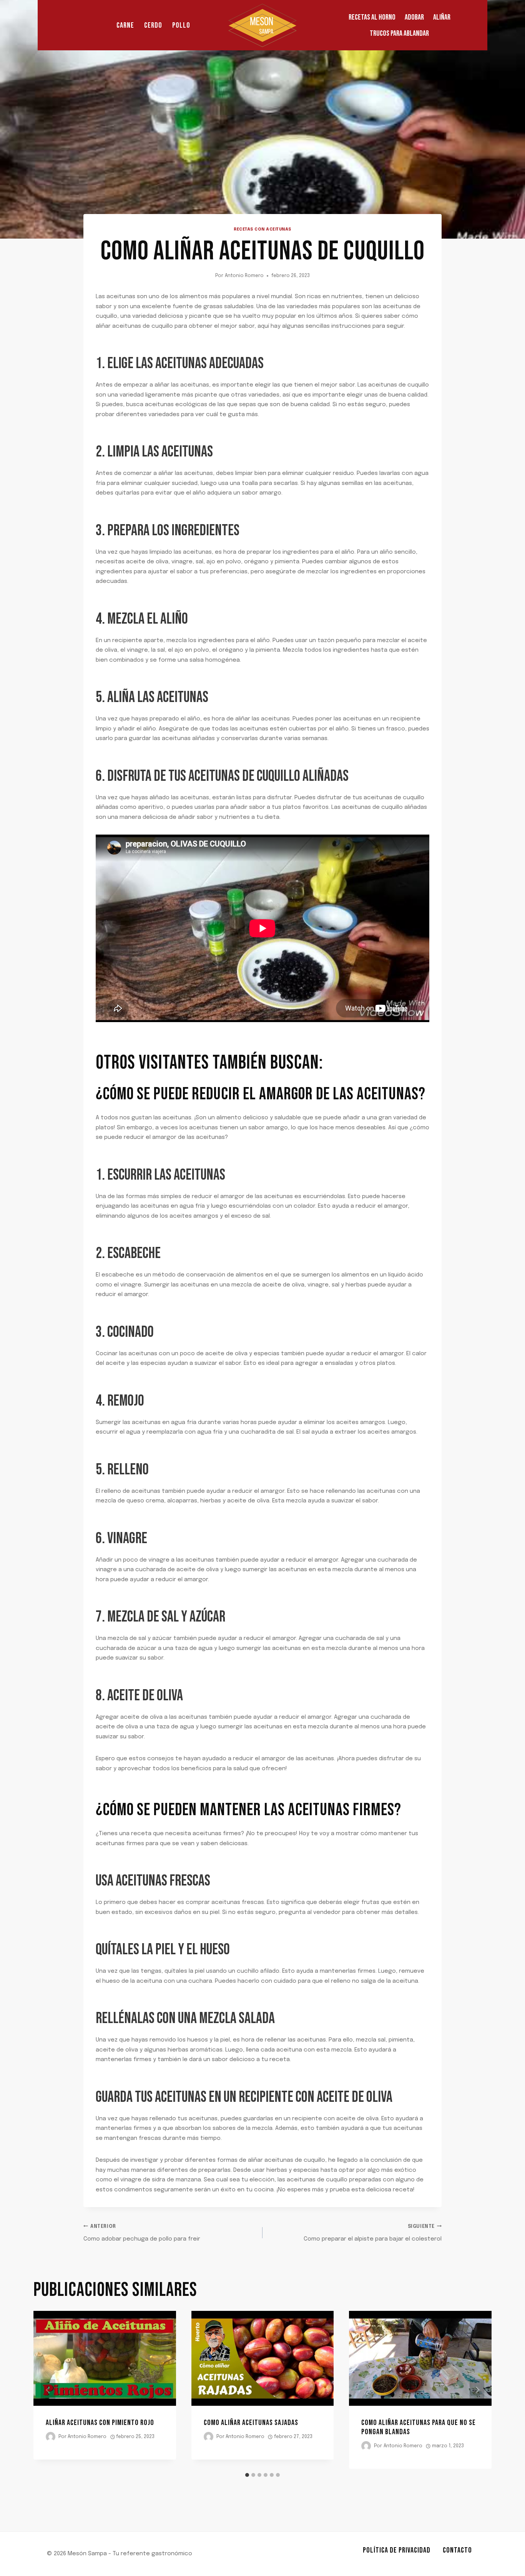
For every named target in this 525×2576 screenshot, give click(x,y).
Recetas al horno (372, 17)
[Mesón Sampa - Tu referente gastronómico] (262, 25)
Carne (125, 25)
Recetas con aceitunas (262, 229)
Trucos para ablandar (399, 33)
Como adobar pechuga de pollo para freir (142, 2233)
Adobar (414, 17)
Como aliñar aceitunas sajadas (251, 2423)
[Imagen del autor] (51, 2437)
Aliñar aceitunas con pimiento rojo (100, 2423)
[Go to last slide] (48, 2390)
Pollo (181, 25)
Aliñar (442, 17)
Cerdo (153, 25)
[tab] (247, 2475)
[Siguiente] (477, 2390)
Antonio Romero (244, 276)
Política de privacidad (397, 2550)
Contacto (457, 2550)
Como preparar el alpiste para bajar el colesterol (373, 2233)
